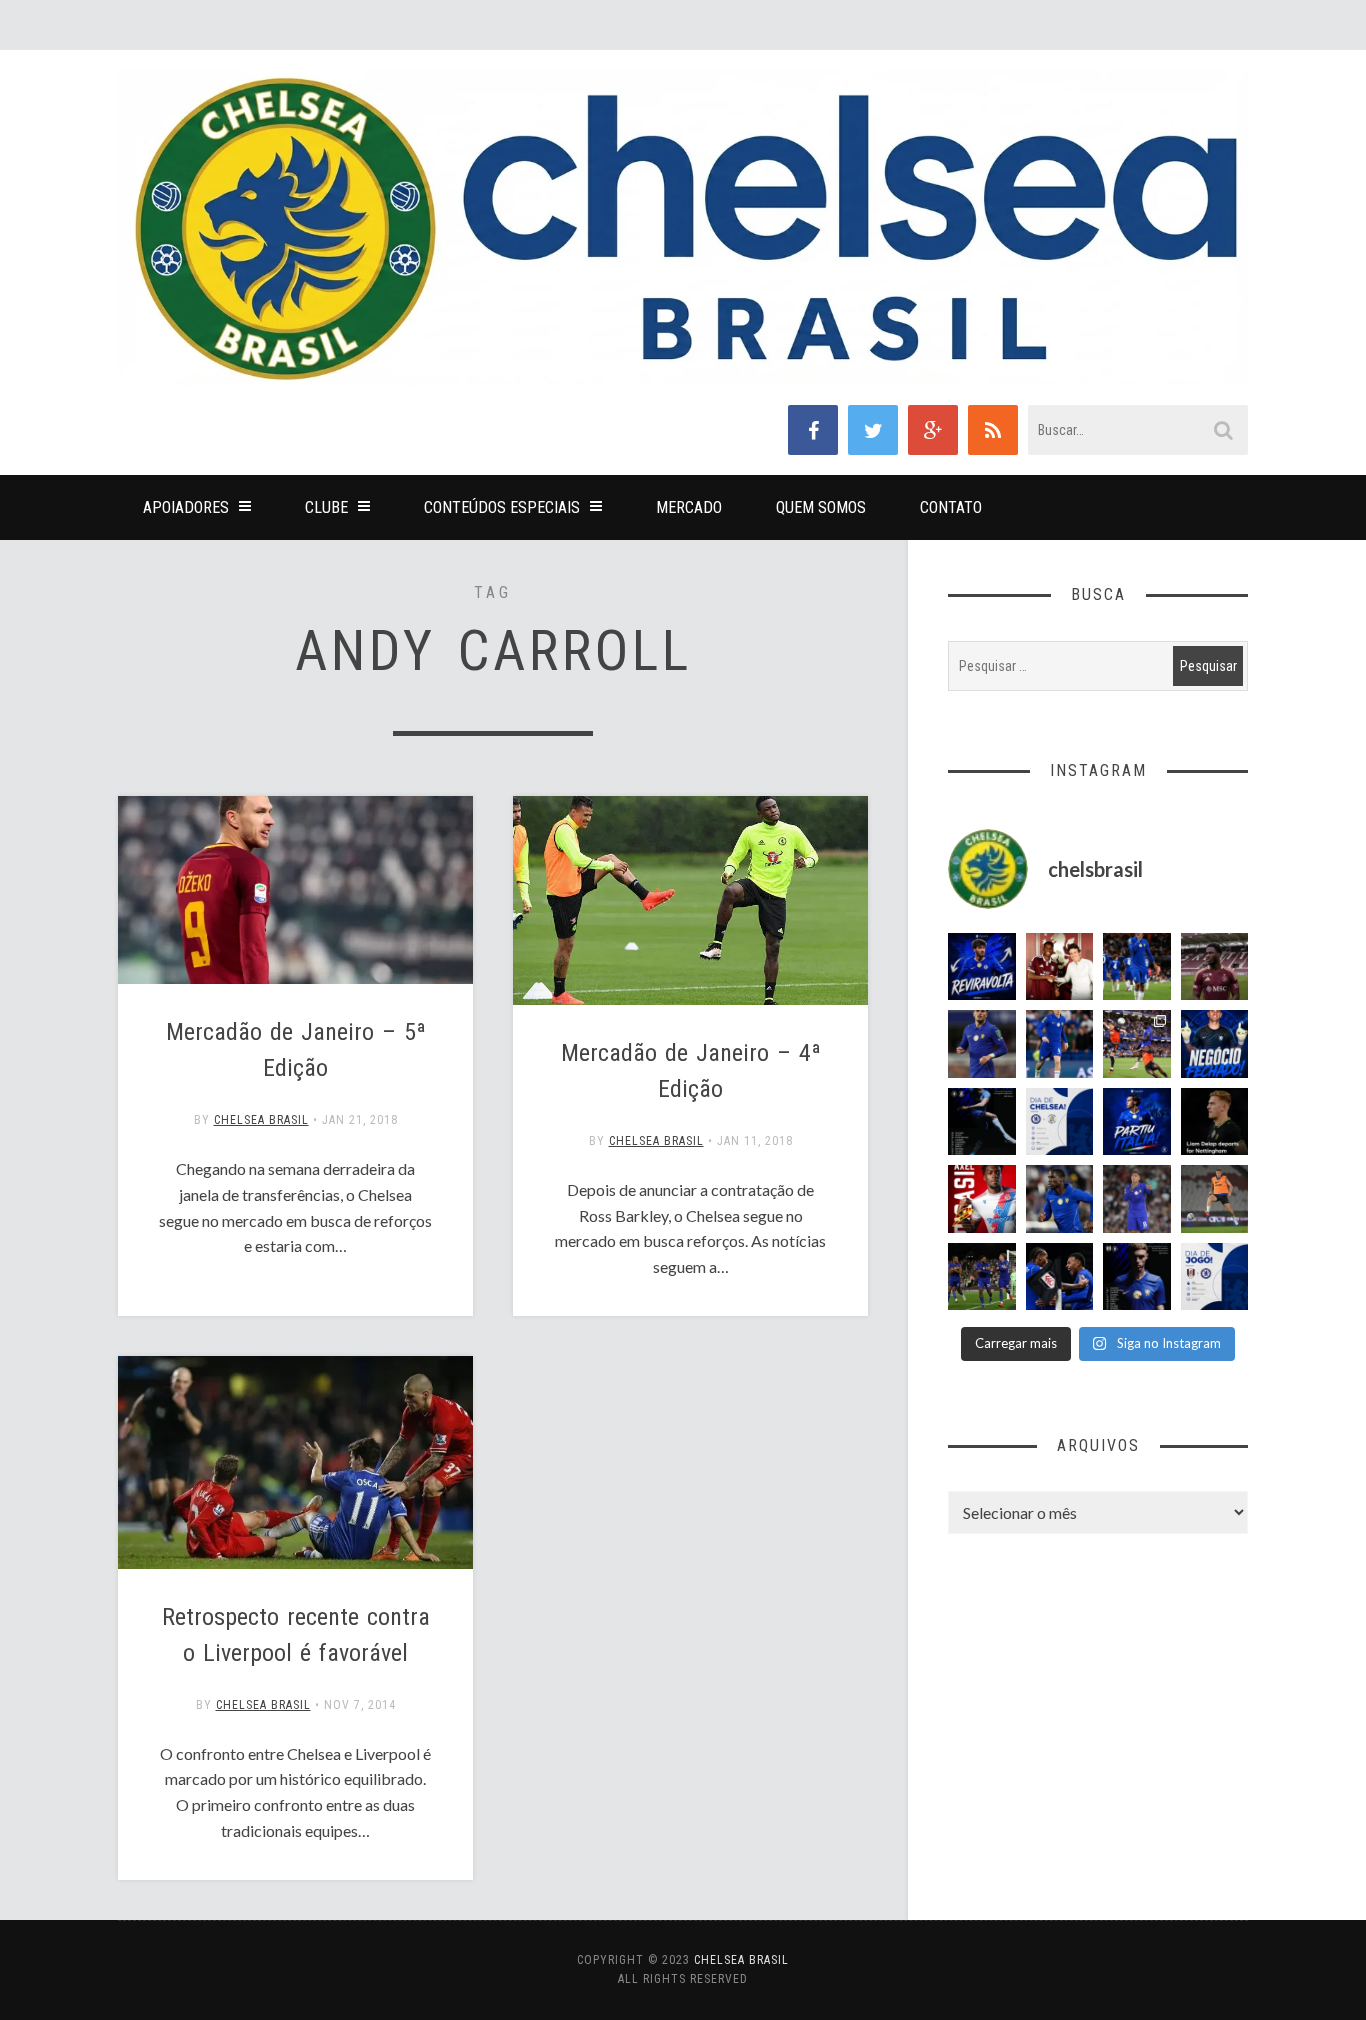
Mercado (689, 507)
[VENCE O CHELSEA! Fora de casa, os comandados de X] (982, 1277)
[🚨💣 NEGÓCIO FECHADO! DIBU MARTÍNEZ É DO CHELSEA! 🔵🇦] (1215, 1044)
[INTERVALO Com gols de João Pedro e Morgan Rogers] (1060, 1277)
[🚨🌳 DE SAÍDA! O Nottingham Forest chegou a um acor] (1215, 1199)
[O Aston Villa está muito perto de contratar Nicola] (1060, 1199)
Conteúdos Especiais (502, 507)
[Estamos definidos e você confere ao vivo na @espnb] (982, 1122)
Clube (326, 507)
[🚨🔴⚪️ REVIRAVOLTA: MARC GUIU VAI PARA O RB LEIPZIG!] (982, 967)
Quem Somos (821, 507)
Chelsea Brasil (261, 1120)
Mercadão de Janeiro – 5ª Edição (296, 1050)
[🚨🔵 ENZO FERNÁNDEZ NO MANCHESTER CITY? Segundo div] (1137, 1199)
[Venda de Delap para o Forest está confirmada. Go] (1215, 1122)
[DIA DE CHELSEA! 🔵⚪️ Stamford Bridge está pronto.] (1060, 1122)
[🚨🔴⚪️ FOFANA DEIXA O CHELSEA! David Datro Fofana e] (1215, 967)
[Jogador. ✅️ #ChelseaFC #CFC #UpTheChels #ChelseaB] (1060, 1044)
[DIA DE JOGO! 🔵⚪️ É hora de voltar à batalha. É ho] (1215, 1277)
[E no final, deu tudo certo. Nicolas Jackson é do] (1060, 967)
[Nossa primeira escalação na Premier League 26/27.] (1137, 1277)
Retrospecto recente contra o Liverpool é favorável (296, 1635)
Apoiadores (186, 507)
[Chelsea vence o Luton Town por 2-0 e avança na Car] (1137, 1044)
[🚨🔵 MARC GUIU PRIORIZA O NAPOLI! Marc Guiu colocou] (1137, 1122)
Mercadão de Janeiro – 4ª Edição (691, 1071)
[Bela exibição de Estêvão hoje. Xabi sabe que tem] (1137, 967)
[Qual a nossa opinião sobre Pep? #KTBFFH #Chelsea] (982, 1044)
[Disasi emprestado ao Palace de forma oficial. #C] (982, 1199)
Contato (951, 507)
